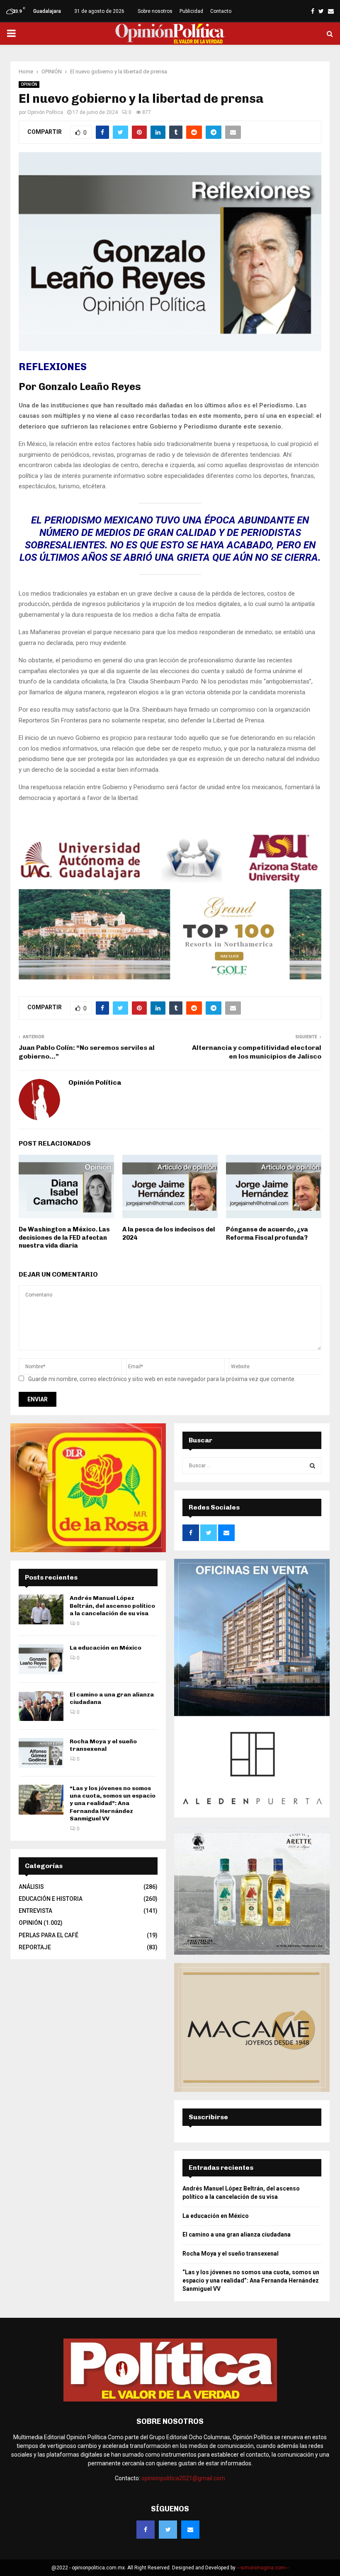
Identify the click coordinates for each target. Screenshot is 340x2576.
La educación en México (106, 1648)
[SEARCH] (312, 1466)
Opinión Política (45, 112)
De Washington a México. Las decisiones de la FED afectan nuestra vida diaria (64, 1237)
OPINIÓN (29, 84)
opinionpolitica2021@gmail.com (183, 2478)
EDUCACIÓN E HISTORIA (51, 1899)
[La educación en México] (41, 1659)
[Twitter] (168, 2530)
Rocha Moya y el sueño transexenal (103, 1745)
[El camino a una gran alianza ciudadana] (41, 1706)
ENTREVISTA (35, 1911)
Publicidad (191, 11)
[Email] (190, 2530)
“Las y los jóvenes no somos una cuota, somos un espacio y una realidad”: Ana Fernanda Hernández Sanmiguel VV (113, 1803)
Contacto (221, 11)
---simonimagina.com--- (263, 2568)
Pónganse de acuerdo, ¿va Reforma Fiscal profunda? (267, 1233)
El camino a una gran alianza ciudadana (237, 2234)
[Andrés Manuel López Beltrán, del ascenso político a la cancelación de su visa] (41, 1609)
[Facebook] (146, 2530)
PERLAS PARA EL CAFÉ (49, 1935)
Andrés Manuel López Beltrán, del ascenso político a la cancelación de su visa (112, 1605)
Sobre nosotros (155, 11)
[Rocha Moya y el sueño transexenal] (41, 1753)
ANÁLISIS (31, 1887)
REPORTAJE (35, 1947)
